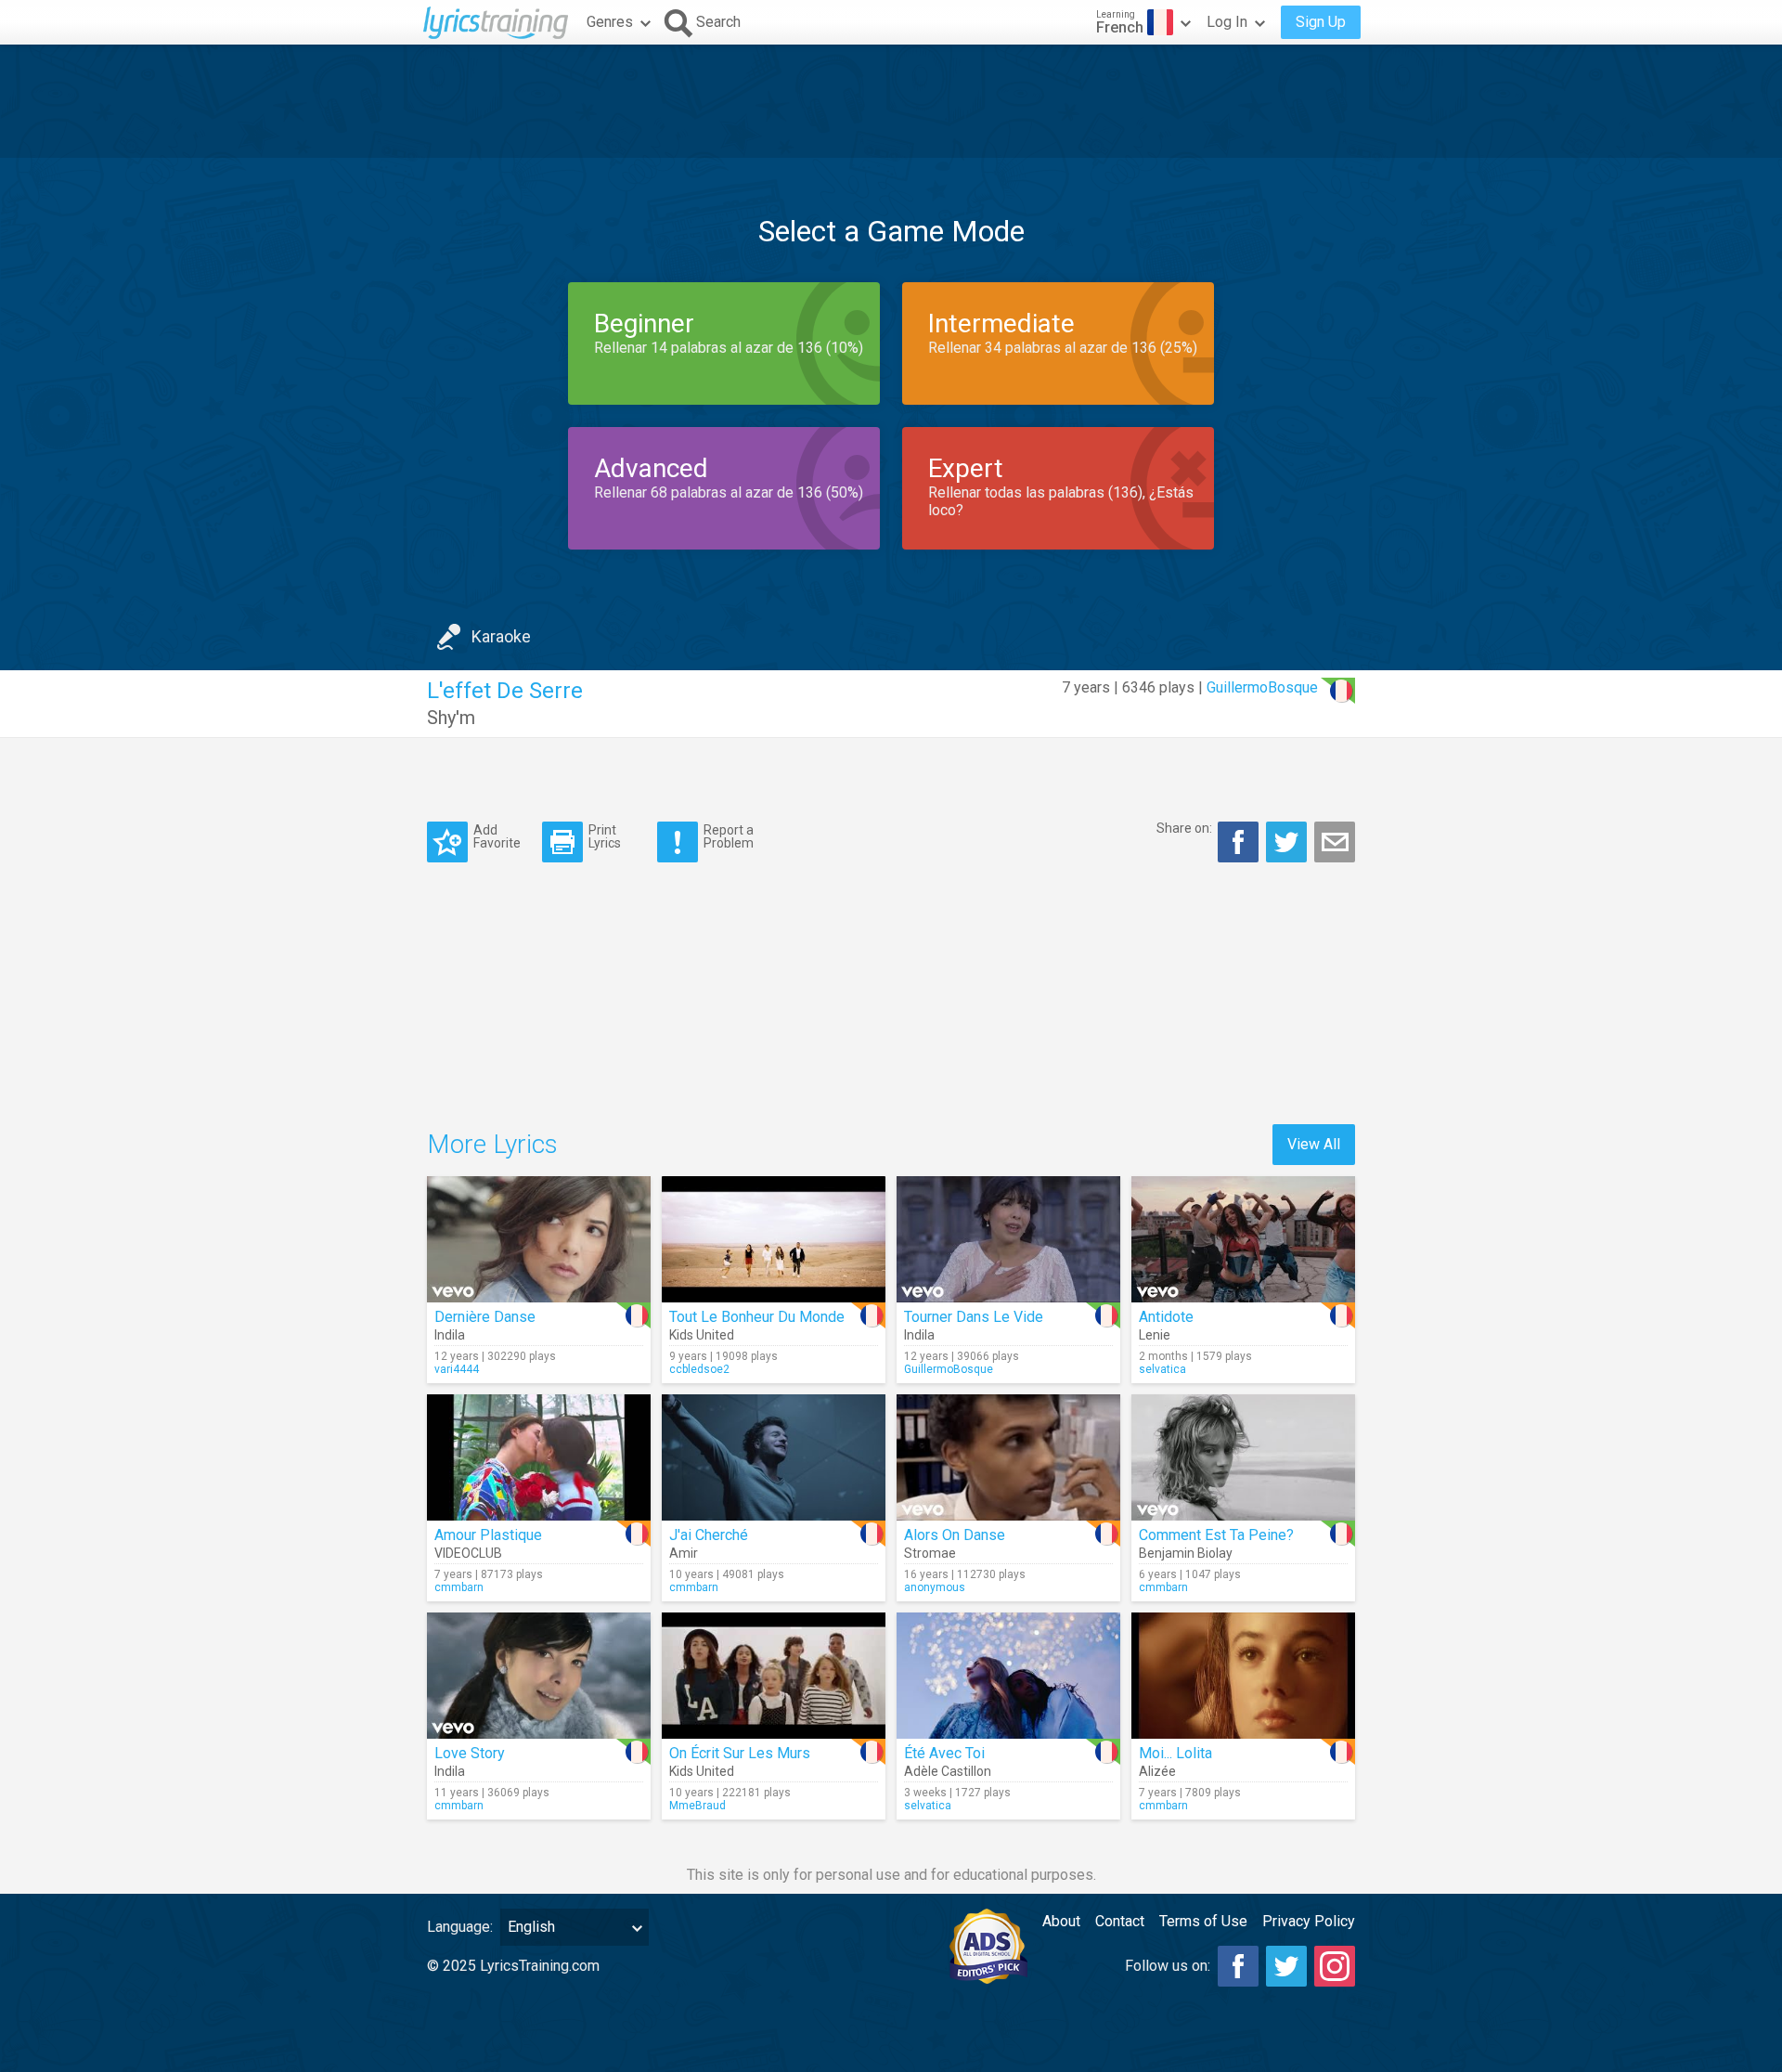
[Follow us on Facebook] (1238, 1966)
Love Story (470, 1753)
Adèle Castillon (948, 1771)
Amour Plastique (488, 1535)
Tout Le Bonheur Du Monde (757, 1317)
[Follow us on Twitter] (1286, 1966)
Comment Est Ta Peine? (1216, 1535)
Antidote (1166, 1317)
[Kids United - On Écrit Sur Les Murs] (774, 1676)
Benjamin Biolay (1186, 1553)
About (1061, 1921)
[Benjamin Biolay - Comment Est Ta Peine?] (1243, 1457)
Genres (610, 22)
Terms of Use (1203, 1921)
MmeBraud (697, 1806)
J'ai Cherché (709, 1535)
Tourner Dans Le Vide (974, 1317)
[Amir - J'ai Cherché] (774, 1457)
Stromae (930, 1553)
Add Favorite (497, 836)
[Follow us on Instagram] (1335, 1966)
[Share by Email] (1335, 842)
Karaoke (501, 636)
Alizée (1157, 1771)
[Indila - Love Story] (539, 1676)
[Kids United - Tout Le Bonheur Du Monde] (774, 1239)
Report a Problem (729, 836)
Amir (684, 1553)
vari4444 (457, 1369)
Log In (1227, 22)
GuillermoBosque (1262, 687)
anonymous (935, 1587)
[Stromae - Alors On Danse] (1008, 1457)
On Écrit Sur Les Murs (740, 1753)
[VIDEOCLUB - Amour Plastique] (539, 1457)
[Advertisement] (891, 101)
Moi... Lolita (1175, 1753)
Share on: (1184, 828)
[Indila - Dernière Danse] (539, 1239)
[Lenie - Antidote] (1243, 1239)
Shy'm (451, 718)
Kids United (702, 1335)
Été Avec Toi (944, 1753)
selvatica (1162, 1369)
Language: (460, 1927)
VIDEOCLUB (468, 1553)
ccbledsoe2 (699, 1369)
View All (1314, 1144)
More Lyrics (492, 1144)
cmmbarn (459, 1587)
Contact (1120, 1921)
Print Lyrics (605, 836)
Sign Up (1321, 22)
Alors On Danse (955, 1535)
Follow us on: (1168, 1966)
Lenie (1155, 1335)
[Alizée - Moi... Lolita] (1243, 1676)
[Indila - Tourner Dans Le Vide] (1008, 1239)
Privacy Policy (1309, 1921)
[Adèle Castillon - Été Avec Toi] (1008, 1676)
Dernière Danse (485, 1317)
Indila (450, 1335)
